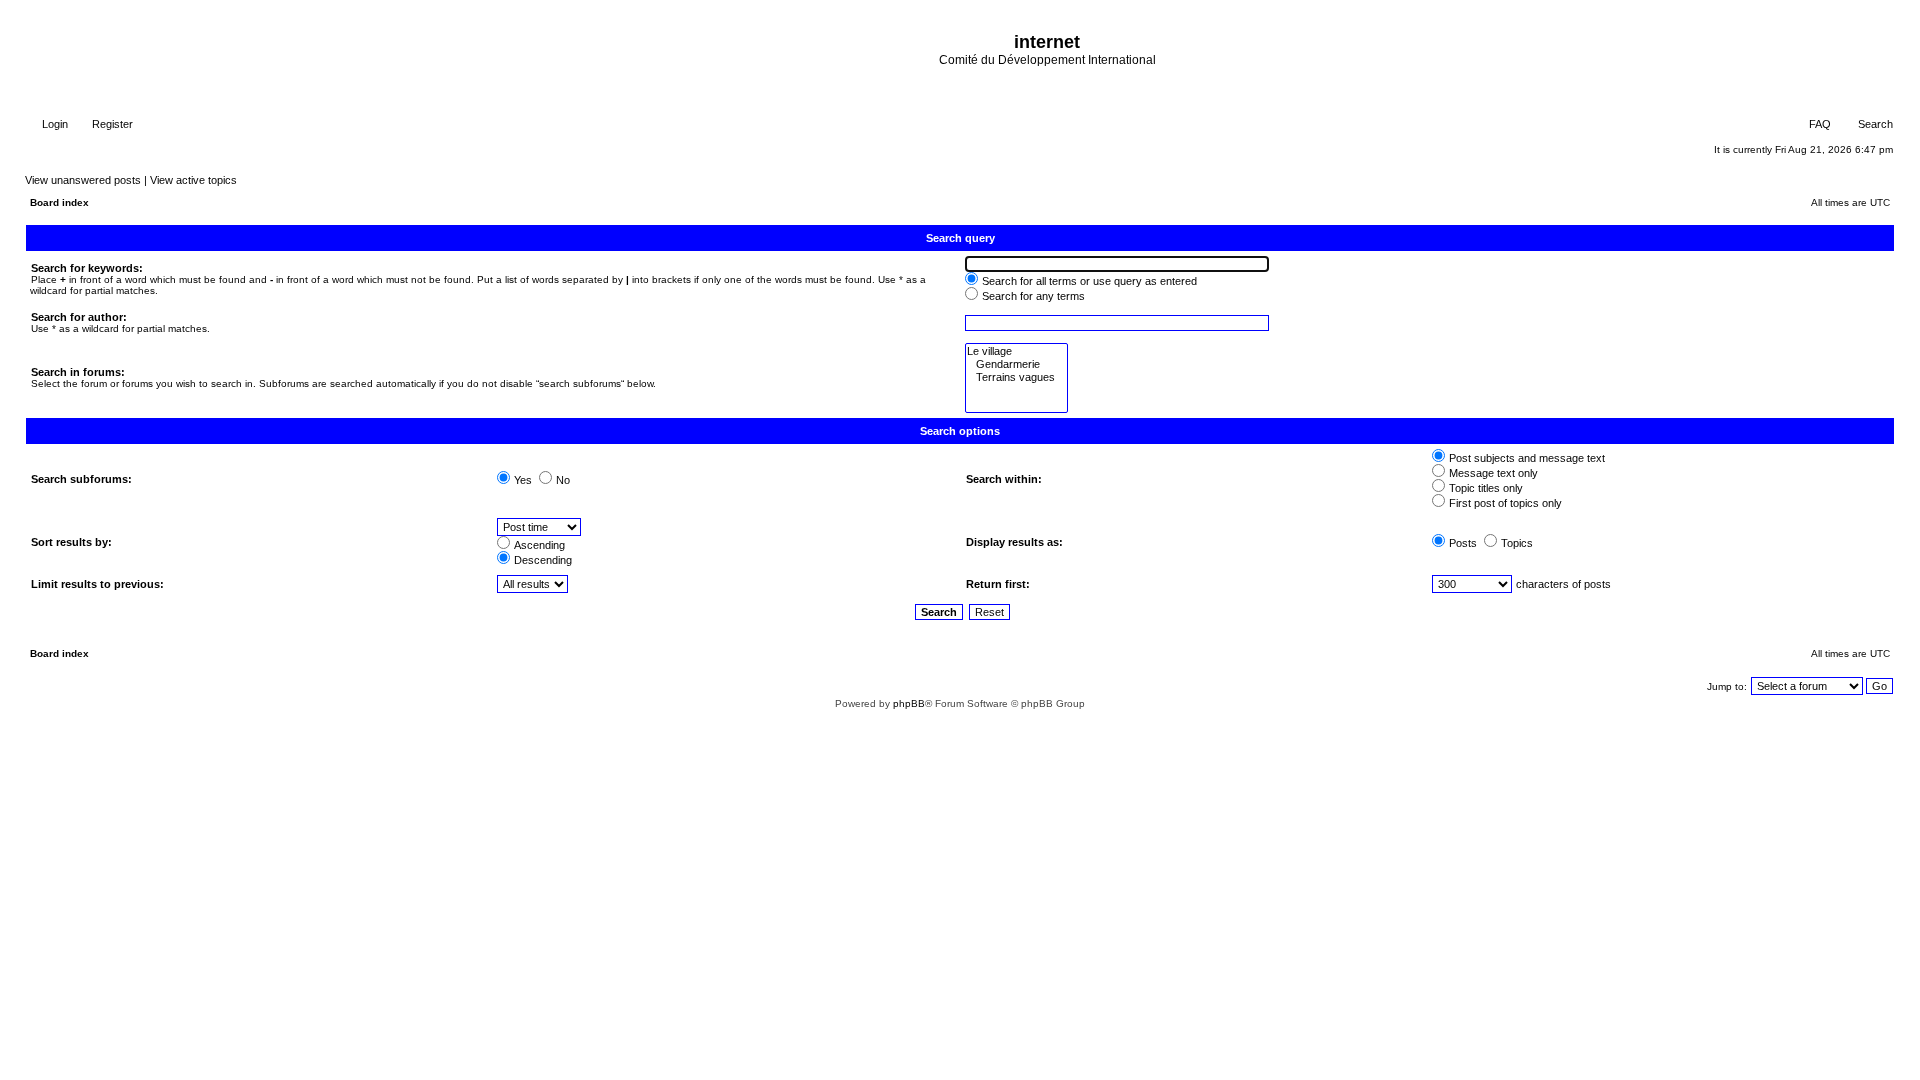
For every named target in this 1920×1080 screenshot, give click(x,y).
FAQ (1818, 124)
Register (111, 124)
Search (1874, 124)
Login (53, 124)
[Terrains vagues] (1016, 377)
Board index (59, 202)
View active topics (193, 180)
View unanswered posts (83, 180)
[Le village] (1016, 351)
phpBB (909, 703)
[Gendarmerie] (1016, 364)
